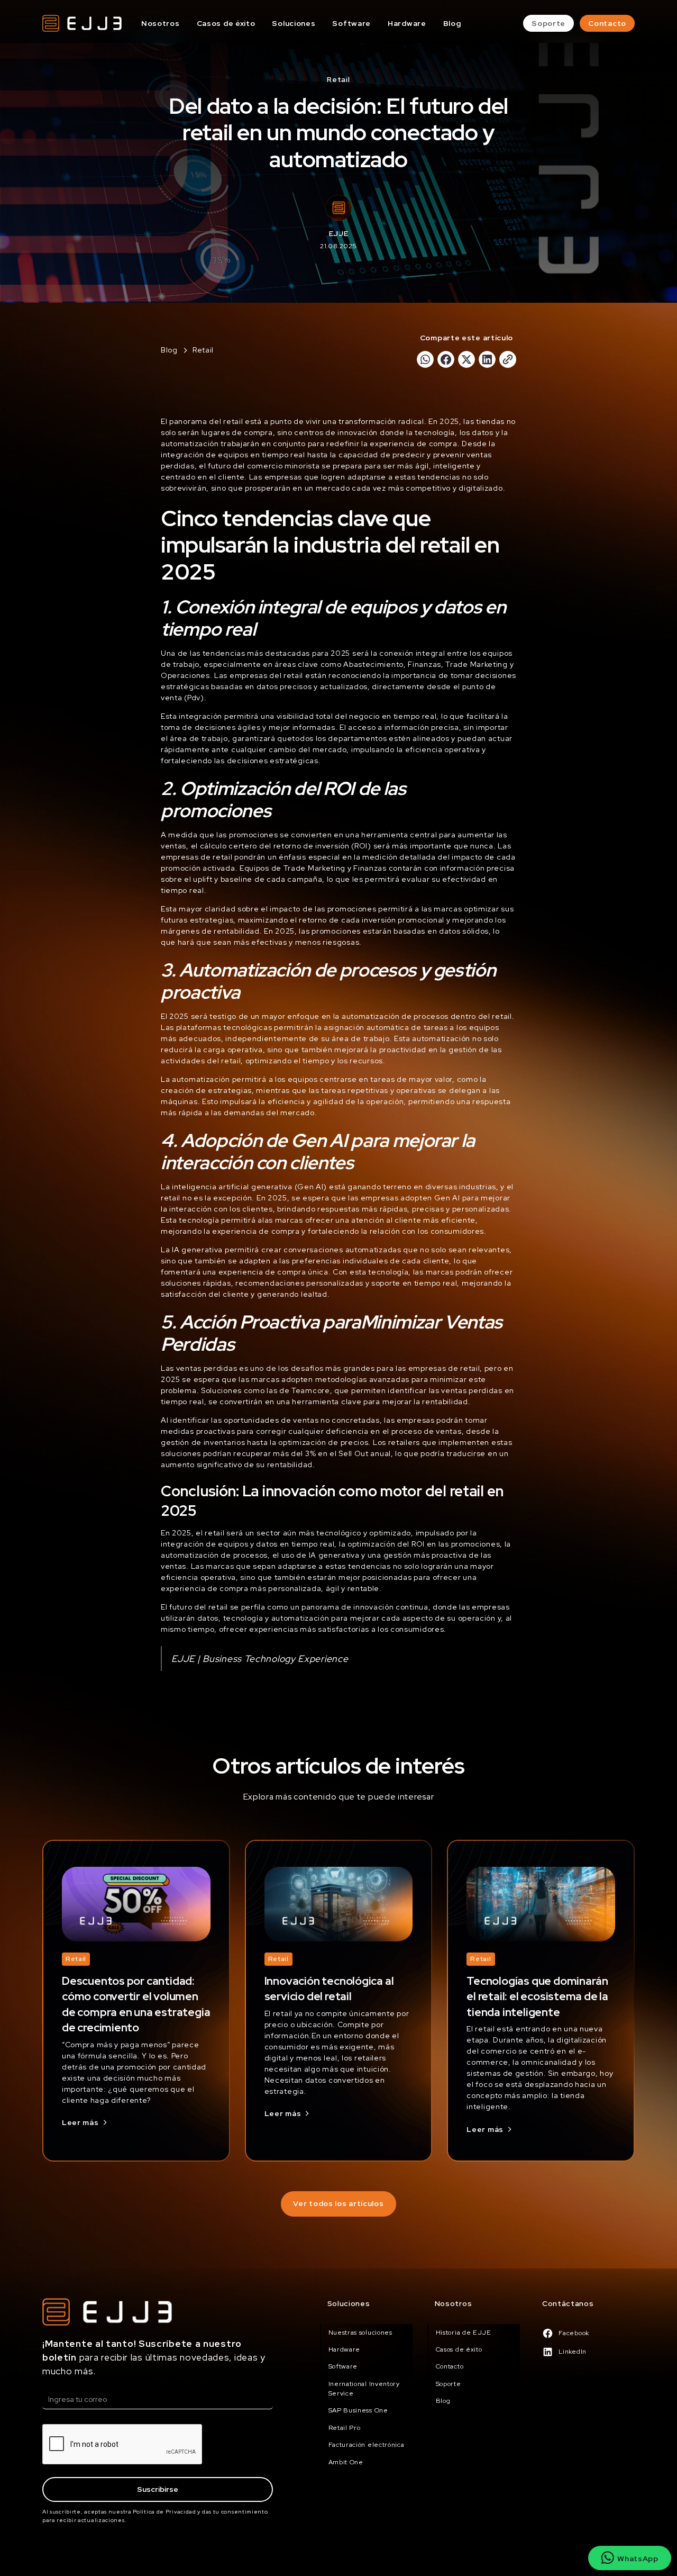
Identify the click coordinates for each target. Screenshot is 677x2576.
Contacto (607, 23)
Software (351, 23)
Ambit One (346, 2462)
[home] (82, 23)
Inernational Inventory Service (364, 2389)
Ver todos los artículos (338, 2203)
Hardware (407, 23)
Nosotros (161, 23)
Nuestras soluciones (360, 2333)
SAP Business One (358, 2410)
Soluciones (294, 23)
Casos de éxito (226, 23)
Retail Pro (345, 2428)
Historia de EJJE (464, 2333)
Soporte (548, 23)
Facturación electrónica (367, 2445)
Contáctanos (568, 2303)
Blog (452, 23)
